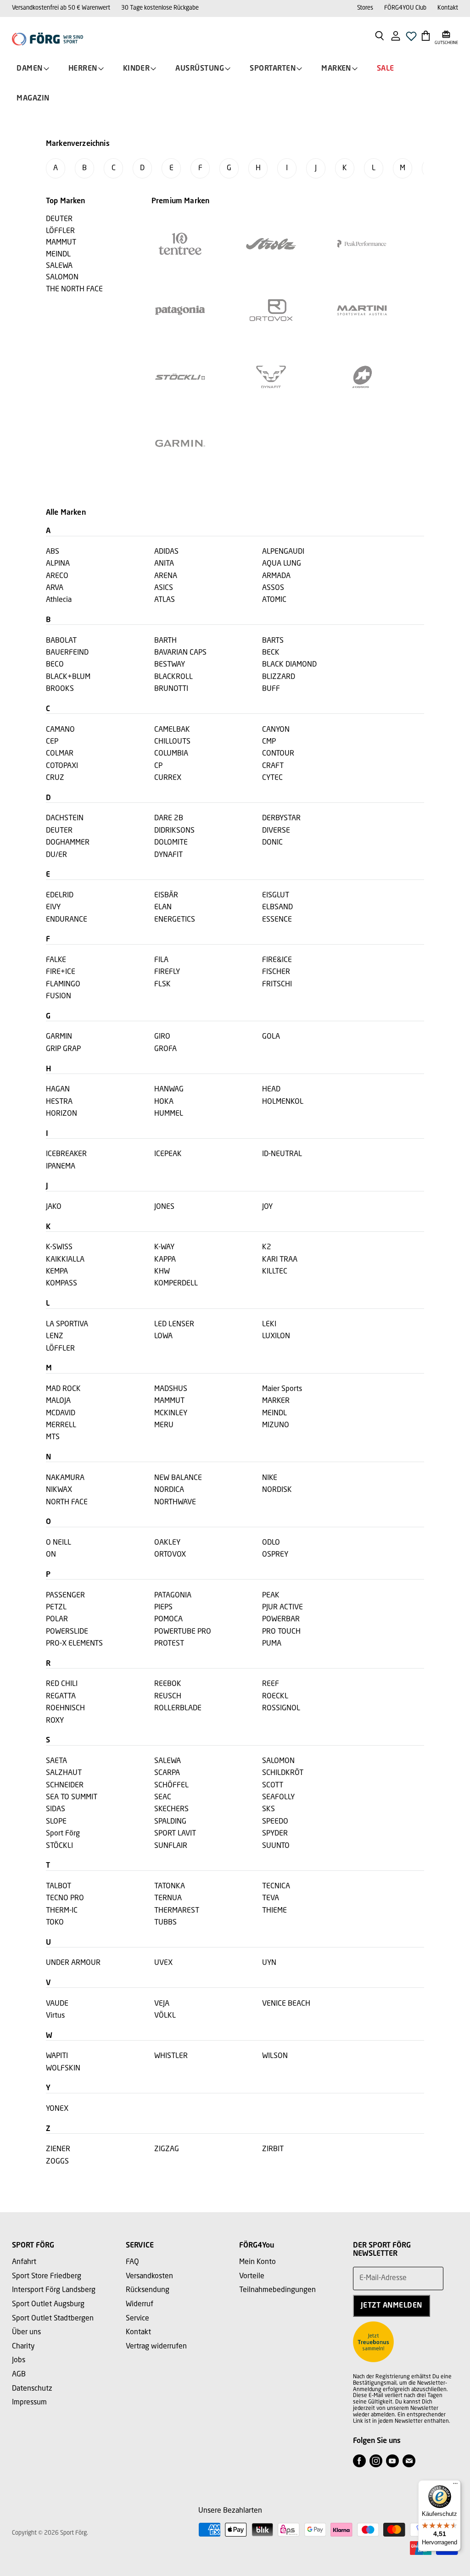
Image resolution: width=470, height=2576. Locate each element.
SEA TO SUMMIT (72, 1797)
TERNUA (168, 1898)
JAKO (54, 1207)
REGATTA (61, 1697)
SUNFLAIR (171, 1846)
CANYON (276, 730)
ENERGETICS (175, 920)
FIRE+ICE (61, 972)
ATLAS (165, 600)
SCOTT (273, 1786)
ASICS (164, 588)
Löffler (60, 231)
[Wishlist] (411, 39)
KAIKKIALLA (65, 1260)
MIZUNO (276, 1425)
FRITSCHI (277, 985)
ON (51, 1555)
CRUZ (55, 778)
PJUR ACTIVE (283, 1608)
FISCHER (276, 972)
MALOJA (58, 1401)
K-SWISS (59, 1247)
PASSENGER (65, 1596)
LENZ (55, 1336)
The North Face (74, 289)
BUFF (271, 689)
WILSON (275, 2056)
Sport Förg (63, 1834)
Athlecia (59, 600)
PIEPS (163, 1608)
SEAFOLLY (278, 1797)
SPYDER (275, 1834)
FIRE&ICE (277, 960)
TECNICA (276, 1886)
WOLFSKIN (63, 2069)
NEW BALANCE (178, 1478)
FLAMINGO (63, 985)
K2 (267, 1247)
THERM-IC (62, 1911)
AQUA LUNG (282, 564)
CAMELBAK (172, 730)
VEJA (162, 2004)
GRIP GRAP (63, 1049)
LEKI (269, 1324)
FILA (161, 960)
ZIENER (58, 2149)
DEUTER (59, 831)
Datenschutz (32, 2389)
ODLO (271, 1543)
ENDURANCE (67, 920)
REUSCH (168, 1697)
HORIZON (62, 1114)
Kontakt (448, 8)
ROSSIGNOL (281, 1708)
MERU (164, 1425)
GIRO (162, 1037)
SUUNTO (276, 1846)
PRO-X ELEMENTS (74, 1644)
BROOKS (60, 689)
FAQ (132, 2262)
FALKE (56, 960)
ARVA (55, 588)
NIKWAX (59, 1490)
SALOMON (278, 1761)
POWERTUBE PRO (183, 1632)
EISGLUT (276, 896)
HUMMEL (169, 1114)
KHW (162, 1272)
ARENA (166, 576)
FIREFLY (167, 972)
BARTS (273, 641)
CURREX (168, 778)
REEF (271, 1684)
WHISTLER (171, 2056)
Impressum (29, 2403)
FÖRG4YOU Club (405, 8)
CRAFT (273, 766)
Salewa (59, 266)
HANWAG (169, 1090)
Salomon (62, 278)
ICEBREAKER (66, 1154)
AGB (19, 2375)
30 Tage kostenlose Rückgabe (160, 8)
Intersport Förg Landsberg (54, 2290)
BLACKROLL (173, 677)
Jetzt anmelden (392, 2306)
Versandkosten (149, 2276)
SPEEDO (275, 1822)
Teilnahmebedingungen (277, 2290)
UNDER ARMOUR (73, 1963)
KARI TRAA (280, 1260)
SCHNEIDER (65, 1786)
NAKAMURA (65, 1478)
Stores (365, 8)
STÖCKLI (59, 1846)
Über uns (26, 2332)
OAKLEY (167, 1543)
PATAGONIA (173, 1596)
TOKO (55, 1923)
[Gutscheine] (446, 35)
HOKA (164, 1102)
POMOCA (168, 1619)
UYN (269, 1963)
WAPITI (57, 2056)
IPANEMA (61, 1167)
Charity (23, 2347)
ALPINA (58, 564)
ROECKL (275, 1697)
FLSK (162, 985)
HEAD (271, 1090)
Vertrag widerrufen (156, 2347)
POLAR (57, 1619)
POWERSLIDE (67, 1632)
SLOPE (56, 1822)
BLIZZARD (279, 677)
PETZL (56, 1608)
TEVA (271, 1898)
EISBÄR (166, 896)
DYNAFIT (168, 855)
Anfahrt (24, 2262)
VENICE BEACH (286, 2004)
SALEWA (168, 1761)
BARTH (165, 641)
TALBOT (59, 1886)
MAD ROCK (63, 1389)
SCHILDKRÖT (283, 1773)
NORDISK (277, 1490)
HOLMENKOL (283, 1102)
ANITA (164, 564)
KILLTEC (275, 1272)
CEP (52, 742)
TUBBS (165, 1923)
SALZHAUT (64, 1773)
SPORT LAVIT (175, 1834)
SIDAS (56, 1809)
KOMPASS (62, 1284)
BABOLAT (61, 641)
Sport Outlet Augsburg (48, 2304)
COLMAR (60, 754)
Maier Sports (282, 1389)
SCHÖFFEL (171, 1786)
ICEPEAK (168, 1154)
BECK (271, 653)
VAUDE (57, 2004)
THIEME (274, 1911)
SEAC (163, 1797)
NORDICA (169, 1490)
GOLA (271, 1037)
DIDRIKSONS (174, 831)
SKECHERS (171, 1809)
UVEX (163, 1963)
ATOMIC (274, 600)
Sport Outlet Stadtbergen (53, 2319)
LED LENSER (174, 1324)
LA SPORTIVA (67, 1324)
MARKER (276, 1401)
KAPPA (165, 1260)
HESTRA (59, 1102)
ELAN (163, 907)
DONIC (272, 843)
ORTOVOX (170, 1555)
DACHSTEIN (65, 818)
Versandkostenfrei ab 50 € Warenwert (61, 8)
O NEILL (59, 1543)
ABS (53, 552)
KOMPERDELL (176, 1284)
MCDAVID (61, 1413)
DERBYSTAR (281, 818)
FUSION (59, 996)
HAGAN (58, 1090)
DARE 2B (169, 818)
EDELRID (60, 896)
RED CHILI (62, 1684)
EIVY (53, 907)
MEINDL (274, 1413)
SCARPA (167, 1773)
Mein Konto (257, 2262)
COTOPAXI (62, 766)
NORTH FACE (67, 1502)
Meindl (58, 255)
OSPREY (275, 1555)
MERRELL (61, 1425)
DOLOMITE (171, 843)
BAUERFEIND (67, 653)
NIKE (270, 1478)
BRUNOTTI (171, 689)
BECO (55, 665)
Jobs (19, 2360)
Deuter (59, 219)
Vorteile (252, 2276)
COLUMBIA (171, 754)
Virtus (55, 2016)
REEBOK (168, 1684)
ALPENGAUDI (283, 552)
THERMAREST (177, 1911)
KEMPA (57, 1272)
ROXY (55, 1721)
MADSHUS (171, 1389)
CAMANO (60, 730)
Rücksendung (148, 2290)
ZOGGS (57, 2162)
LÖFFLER (60, 1349)
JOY (267, 1207)
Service (137, 2319)
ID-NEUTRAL (282, 1154)
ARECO (57, 576)
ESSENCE (277, 920)
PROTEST (169, 1644)
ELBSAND (277, 907)
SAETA (56, 1761)
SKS (269, 1809)
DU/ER (56, 855)
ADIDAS (166, 552)
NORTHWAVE (175, 1502)
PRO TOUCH (281, 1632)
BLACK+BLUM (68, 677)
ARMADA (276, 576)
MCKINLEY (171, 1413)
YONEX (57, 2109)
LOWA (163, 1336)
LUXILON (276, 1336)
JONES (164, 1207)
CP (158, 766)
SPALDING (170, 1822)
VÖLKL (165, 2016)
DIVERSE (276, 831)
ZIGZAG (167, 2149)
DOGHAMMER (68, 843)
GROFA (165, 1049)
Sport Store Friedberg (47, 2276)
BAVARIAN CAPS (180, 653)
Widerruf (140, 2304)
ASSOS (273, 588)
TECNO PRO (65, 1898)
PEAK (271, 1596)
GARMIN (59, 1037)
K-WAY (164, 1247)
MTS (53, 1437)
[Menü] (455, 2486)
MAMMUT (169, 1401)
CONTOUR (278, 754)
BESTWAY (170, 665)
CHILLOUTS (172, 742)
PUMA (272, 1644)
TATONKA (170, 1886)
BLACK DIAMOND (289, 665)
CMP (269, 742)
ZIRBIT (273, 2149)
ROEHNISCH (65, 1708)
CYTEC (272, 778)
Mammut (61, 243)
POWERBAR (281, 1619)
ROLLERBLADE (178, 1708)
